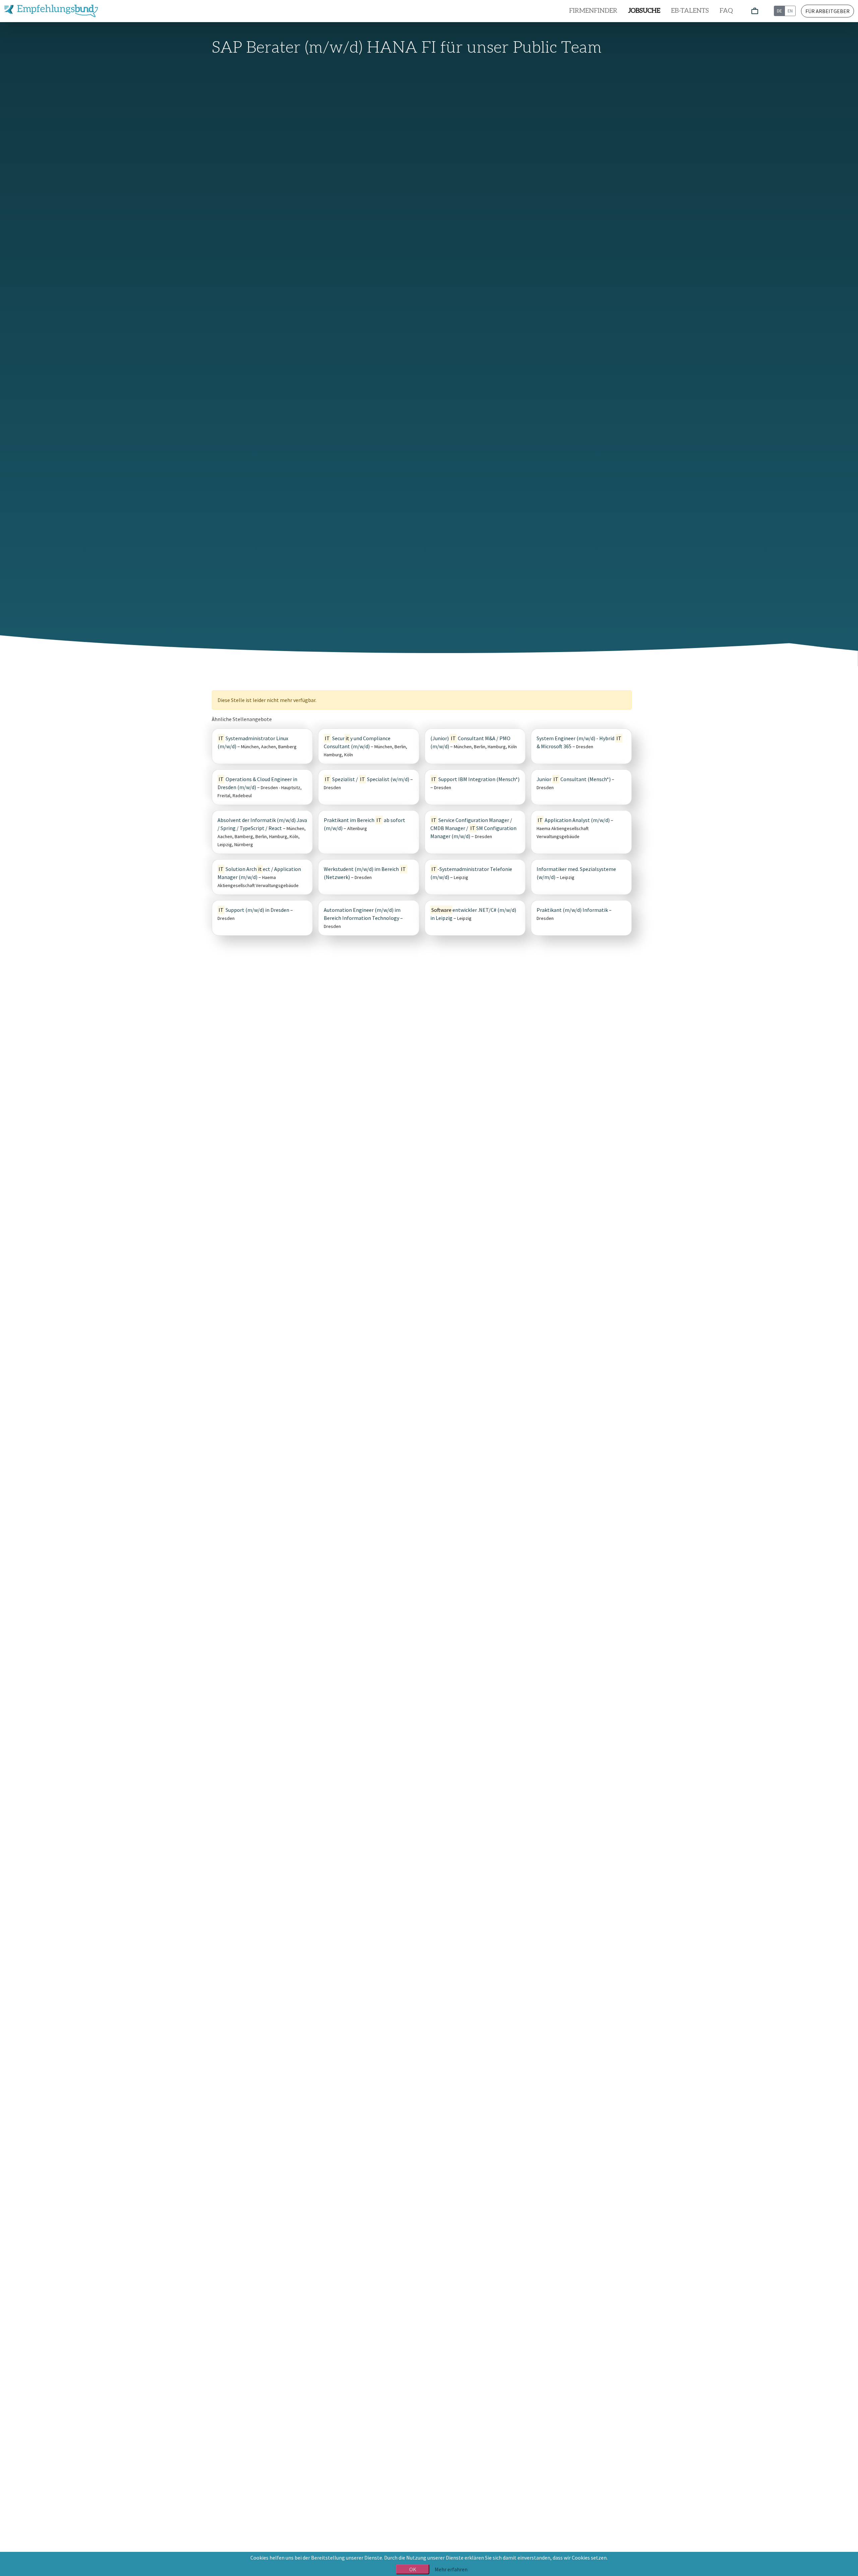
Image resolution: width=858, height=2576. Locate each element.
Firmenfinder (593, 11)
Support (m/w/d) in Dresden (254, 910)
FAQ (726, 11)
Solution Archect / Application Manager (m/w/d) (259, 873)
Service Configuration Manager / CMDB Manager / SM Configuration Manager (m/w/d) (473, 828)
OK (413, 2569)
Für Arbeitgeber (828, 11)
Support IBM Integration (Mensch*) (475, 779)
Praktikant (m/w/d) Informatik (572, 910)
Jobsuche (644, 11)
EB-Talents (690, 11)
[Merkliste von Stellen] (755, 11)
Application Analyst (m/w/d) (574, 820)
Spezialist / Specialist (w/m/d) (367, 779)
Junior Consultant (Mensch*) (574, 779)
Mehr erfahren (451, 2569)
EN (790, 11)
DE (779, 11)
